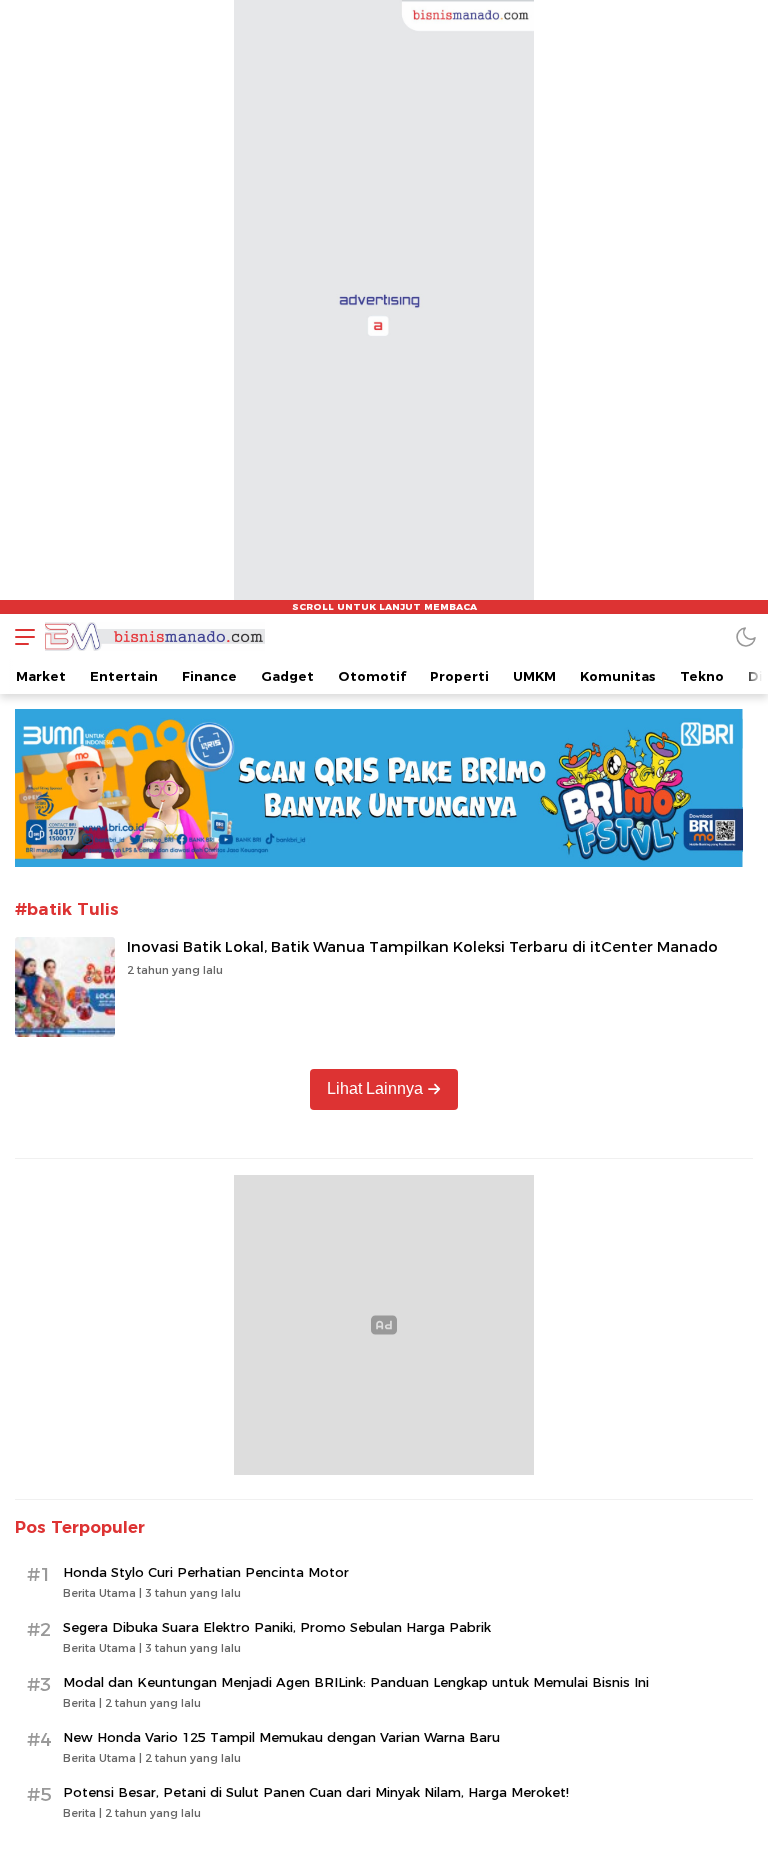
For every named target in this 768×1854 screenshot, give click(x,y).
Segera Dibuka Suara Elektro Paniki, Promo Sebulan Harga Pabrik (277, 1627)
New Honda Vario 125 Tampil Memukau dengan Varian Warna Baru (281, 1737)
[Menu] (20, 636)
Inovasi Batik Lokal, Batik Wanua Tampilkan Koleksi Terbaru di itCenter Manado (422, 947)
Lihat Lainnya (375, 1088)
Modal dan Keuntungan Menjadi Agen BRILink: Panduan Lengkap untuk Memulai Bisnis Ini (356, 1682)
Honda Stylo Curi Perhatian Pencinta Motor (206, 1572)
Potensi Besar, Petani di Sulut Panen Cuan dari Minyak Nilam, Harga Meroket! (316, 1792)
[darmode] (746, 636)
